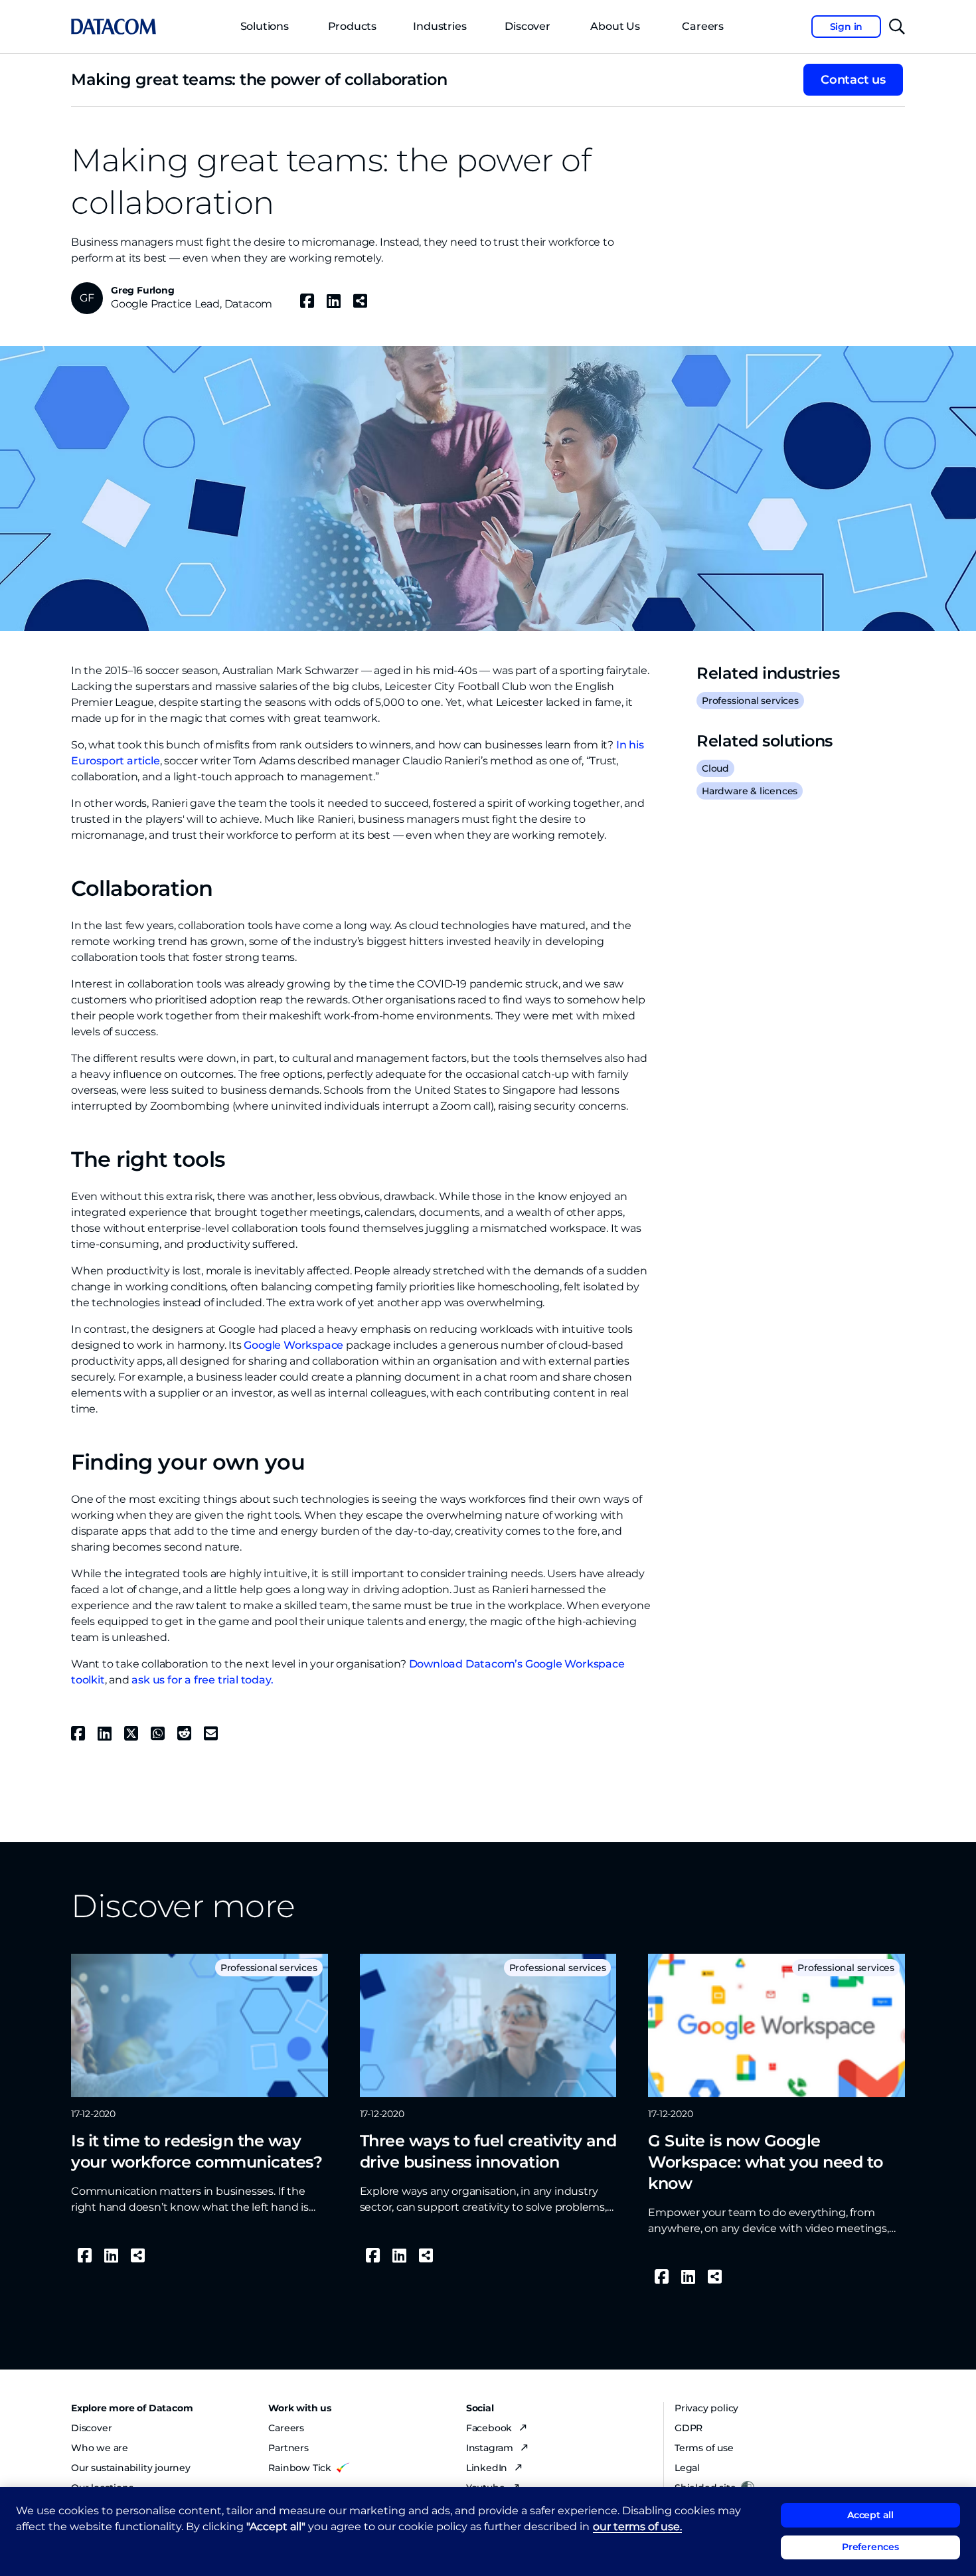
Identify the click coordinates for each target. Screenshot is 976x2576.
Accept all (870, 2515)
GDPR (689, 2428)
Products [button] (352, 26)
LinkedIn (488, 2468)
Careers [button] (703, 26)
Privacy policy (706, 2408)
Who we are (100, 2448)
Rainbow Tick (300, 2468)
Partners (288, 2448)
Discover (527, 26)
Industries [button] (440, 26)
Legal (687, 2468)
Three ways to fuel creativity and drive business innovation (488, 2151)
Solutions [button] (265, 26)
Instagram (491, 2448)
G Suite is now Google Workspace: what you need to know (766, 2162)
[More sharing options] (360, 301)
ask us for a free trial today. (202, 1680)
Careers (286, 2428)
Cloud (715, 768)
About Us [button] (615, 26)
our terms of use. (637, 2527)
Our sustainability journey (131, 2468)
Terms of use (704, 2448)
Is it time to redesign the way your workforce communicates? (197, 2151)
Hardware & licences (750, 791)
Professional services (750, 701)
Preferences (870, 2547)
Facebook (490, 2428)
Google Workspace (293, 1345)
